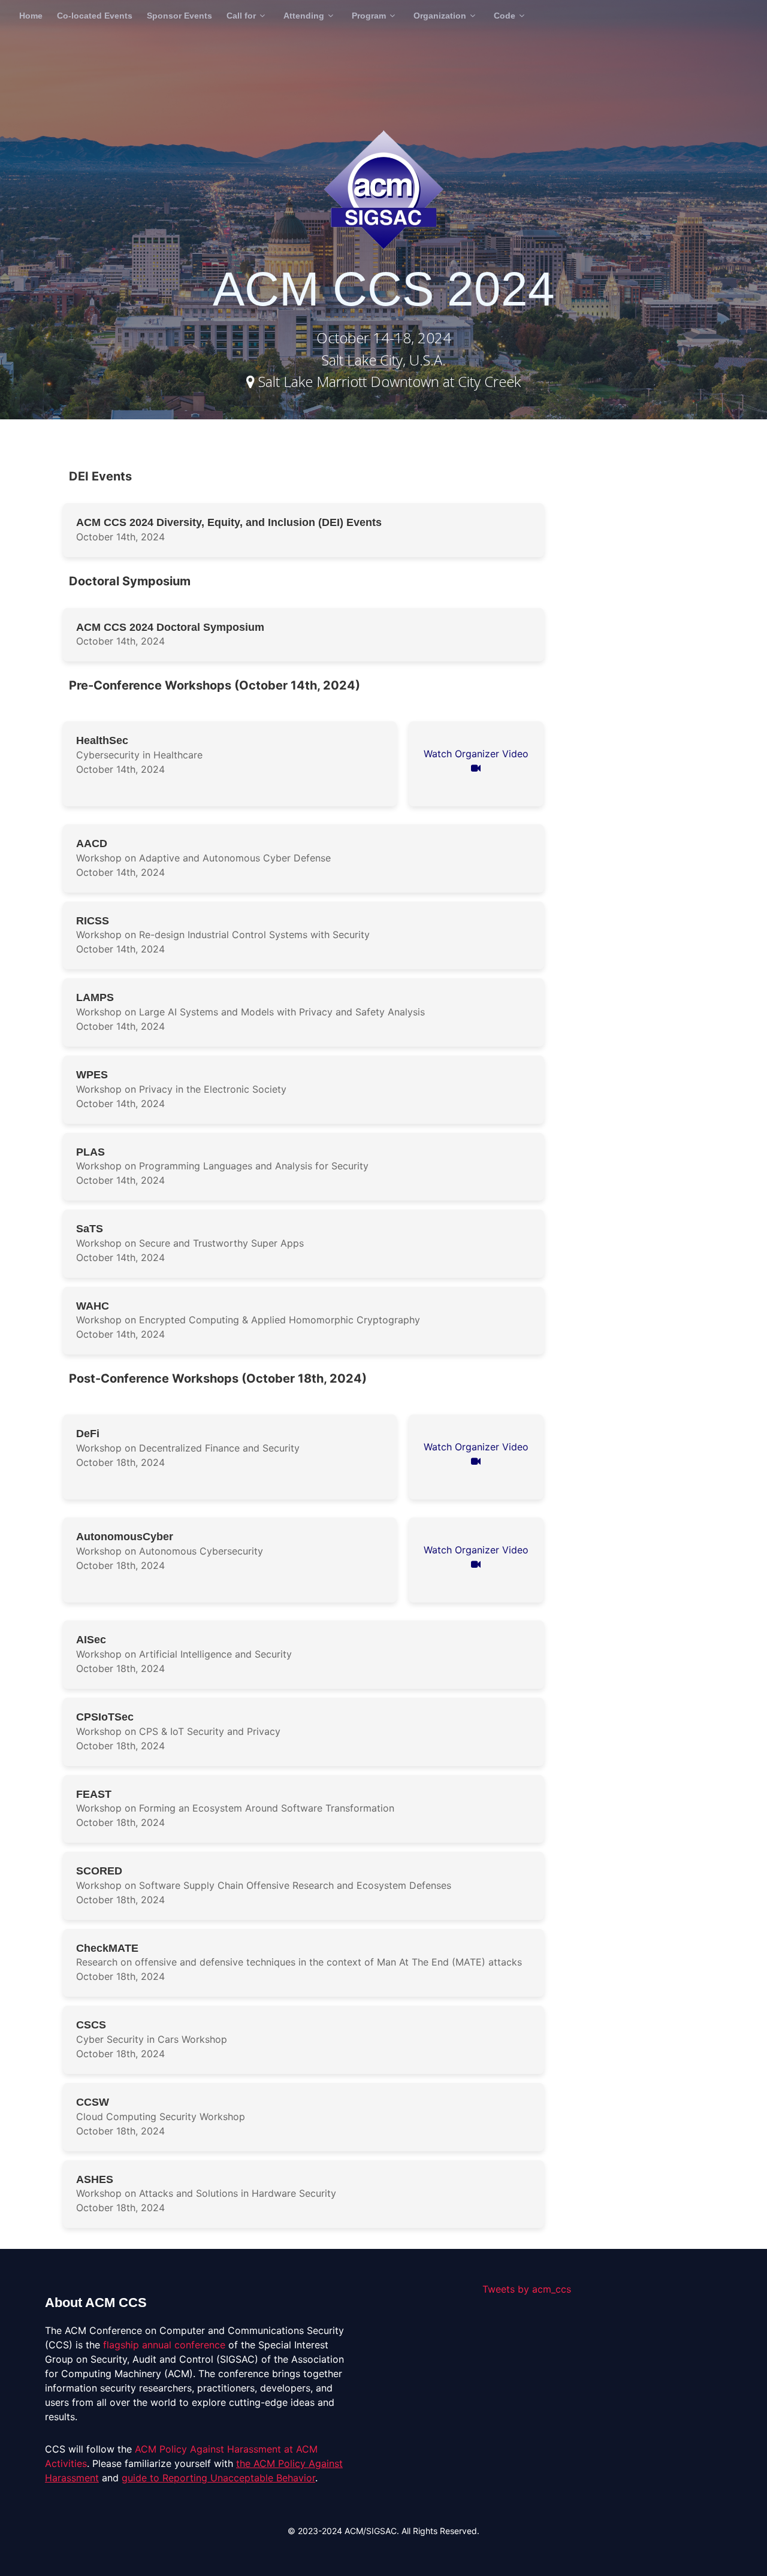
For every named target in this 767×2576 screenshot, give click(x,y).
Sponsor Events (179, 16)
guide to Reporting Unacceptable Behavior (218, 2478)
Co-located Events (95, 16)
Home (31, 16)
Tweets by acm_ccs (527, 2289)
